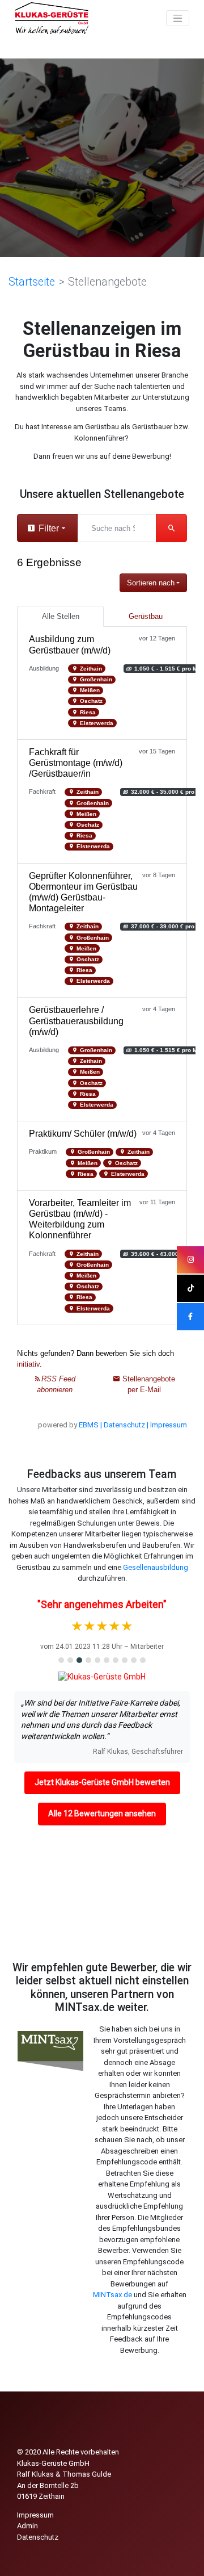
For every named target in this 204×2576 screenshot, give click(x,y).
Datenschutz (38, 2537)
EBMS (89, 1425)
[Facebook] (190, 1317)
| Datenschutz (123, 1425)
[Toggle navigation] (178, 18)
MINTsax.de (112, 2295)
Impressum (35, 2515)
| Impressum (167, 1425)
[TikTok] (190, 1288)
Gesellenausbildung (156, 1567)
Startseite (32, 282)
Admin (27, 2526)
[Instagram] (190, 1260)
